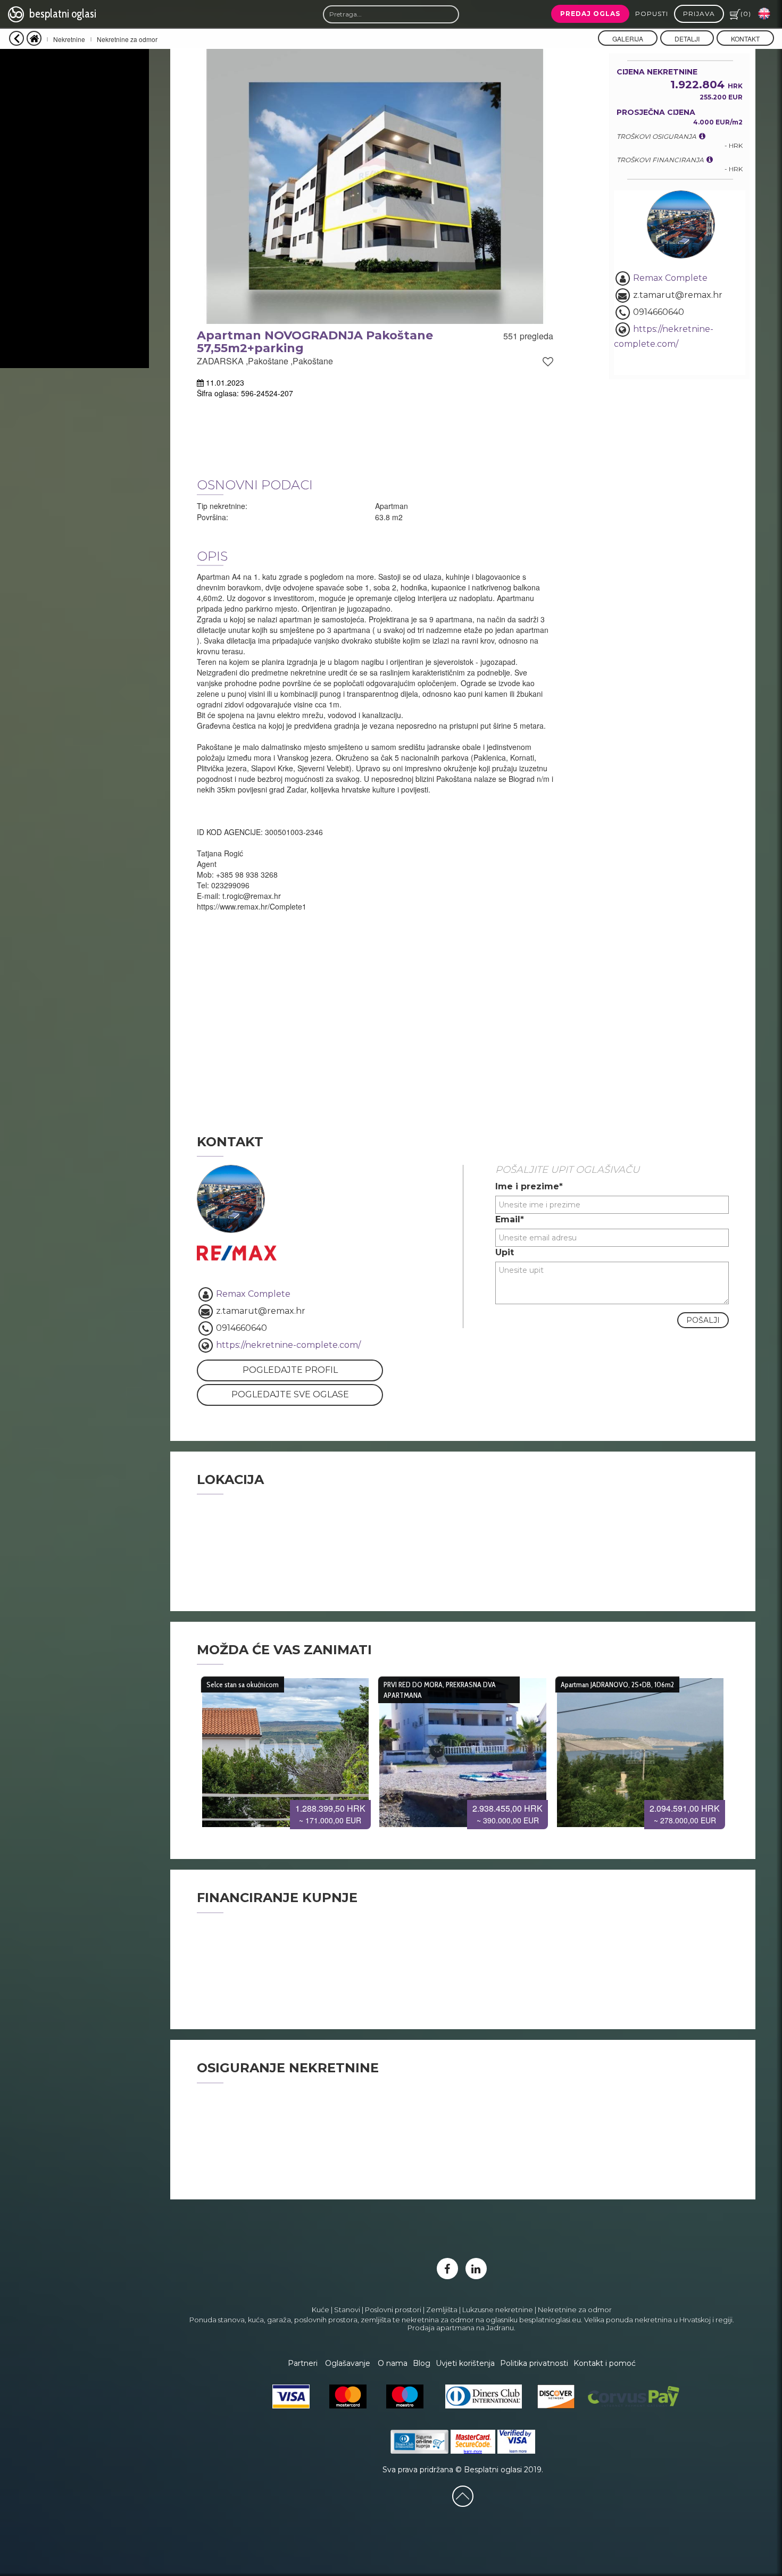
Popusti (652, 14)
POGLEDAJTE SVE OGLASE (290, 1394)
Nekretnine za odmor (127, 39)
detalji (687, 39)
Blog (422, 2363)
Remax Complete (670, 278)
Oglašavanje (348, 2363)
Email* (510, 1219)
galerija (628, 39)
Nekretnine (69, 39)
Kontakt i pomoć (605, 2363)
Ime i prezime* (529, 1186)
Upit (505, 1252)
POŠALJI (703, 1320)
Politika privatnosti (534, 2363)
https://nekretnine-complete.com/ (287, 1345)
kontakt (745, 39)
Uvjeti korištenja (465, 2363)
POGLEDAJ (285, 1748)
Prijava (699, 14)
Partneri (303, 2363)
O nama (393, 2363)
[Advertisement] (74, 209)
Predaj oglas (590, 14)
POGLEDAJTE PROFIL (290, 1370)
